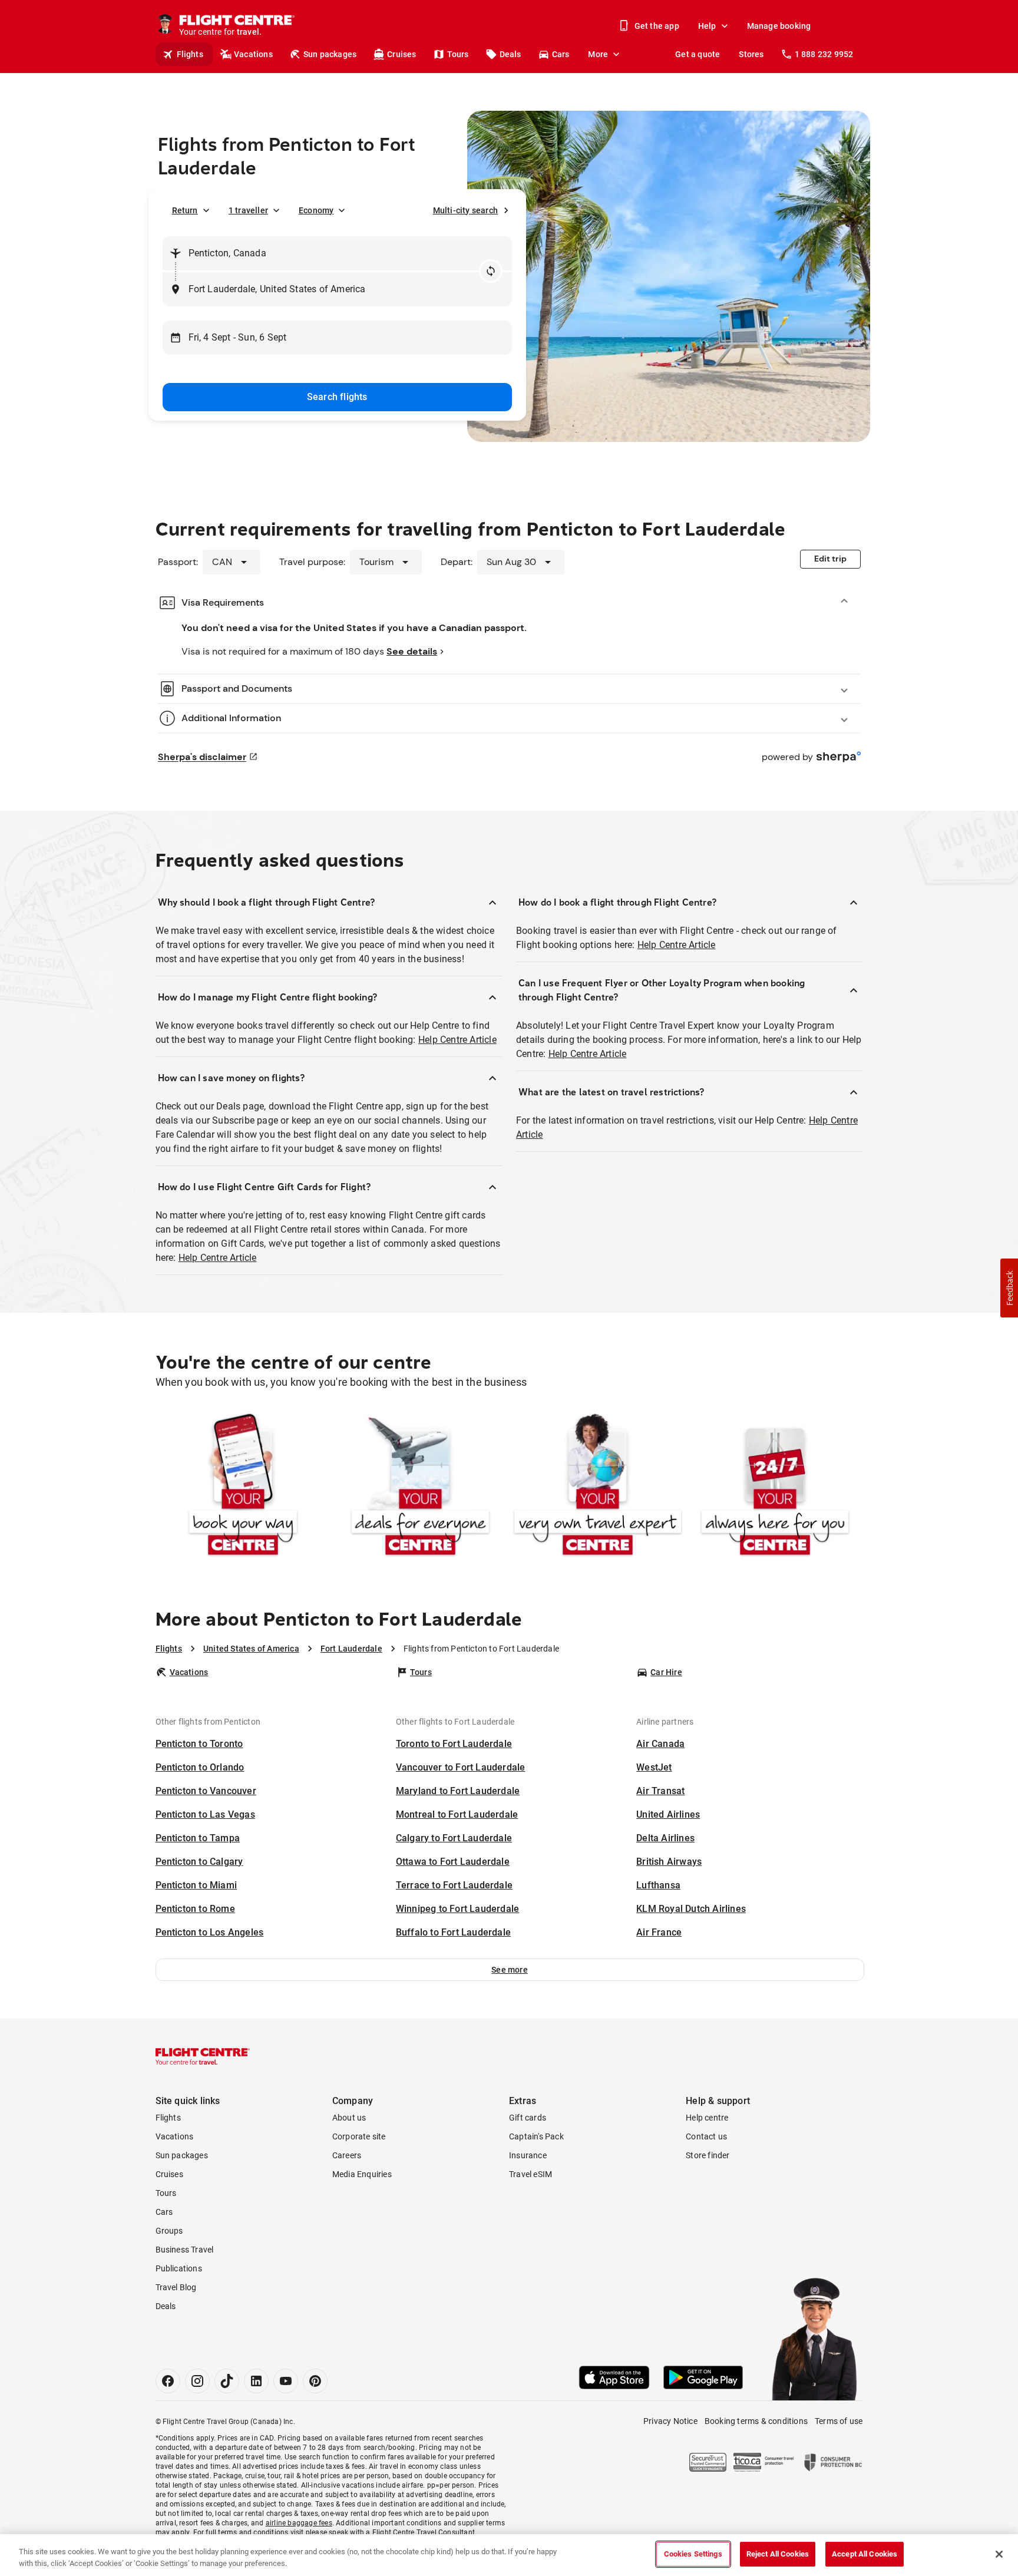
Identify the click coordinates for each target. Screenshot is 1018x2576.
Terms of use (839, 2421)
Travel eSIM (531, 2174)
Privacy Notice (670, 2421)
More (598, 54)
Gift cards (528, 2118)
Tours (458, 54)
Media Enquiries (362, 2174)
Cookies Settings (693, 2554)
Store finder (708, 2155)
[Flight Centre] (203, 2056)
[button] (510, 1970)
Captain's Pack (536, 2136)
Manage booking (779, 26)
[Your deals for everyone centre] (420, 1487)
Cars (561, 54)
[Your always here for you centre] (775, 1487)
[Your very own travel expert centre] (598, 1487)
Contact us (706, 2136)
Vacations (253, 54)
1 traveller (248, 210)
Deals (510, 54)
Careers (347, 2155)
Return (185, 210)
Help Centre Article (457, 1040)
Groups (169, 2231)
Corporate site (359, 2136)
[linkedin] (256, 2381)
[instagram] (197, 2381)
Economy (316, 210)
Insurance (528, 2155)
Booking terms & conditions (756, 2421)
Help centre (707, 2118)
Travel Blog (176, 2287)
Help (707, 26)
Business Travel (185, 2250)
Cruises (401, 54)
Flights (190, 54)
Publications (179, 2268)
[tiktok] (227, 2381)
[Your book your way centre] (243, 1487)
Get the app (657, 26)
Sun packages (330, 54)
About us (349, 2118)
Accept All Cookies (865, 2554)
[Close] (999, 2554)
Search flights (337, 397)
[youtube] (286, 2381)
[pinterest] (315, 2381)
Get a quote (698, 54)
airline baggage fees (299, 2523)
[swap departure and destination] (491, 271)
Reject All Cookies (778, 2554)
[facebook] (168, 2381)
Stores (751, 54)
